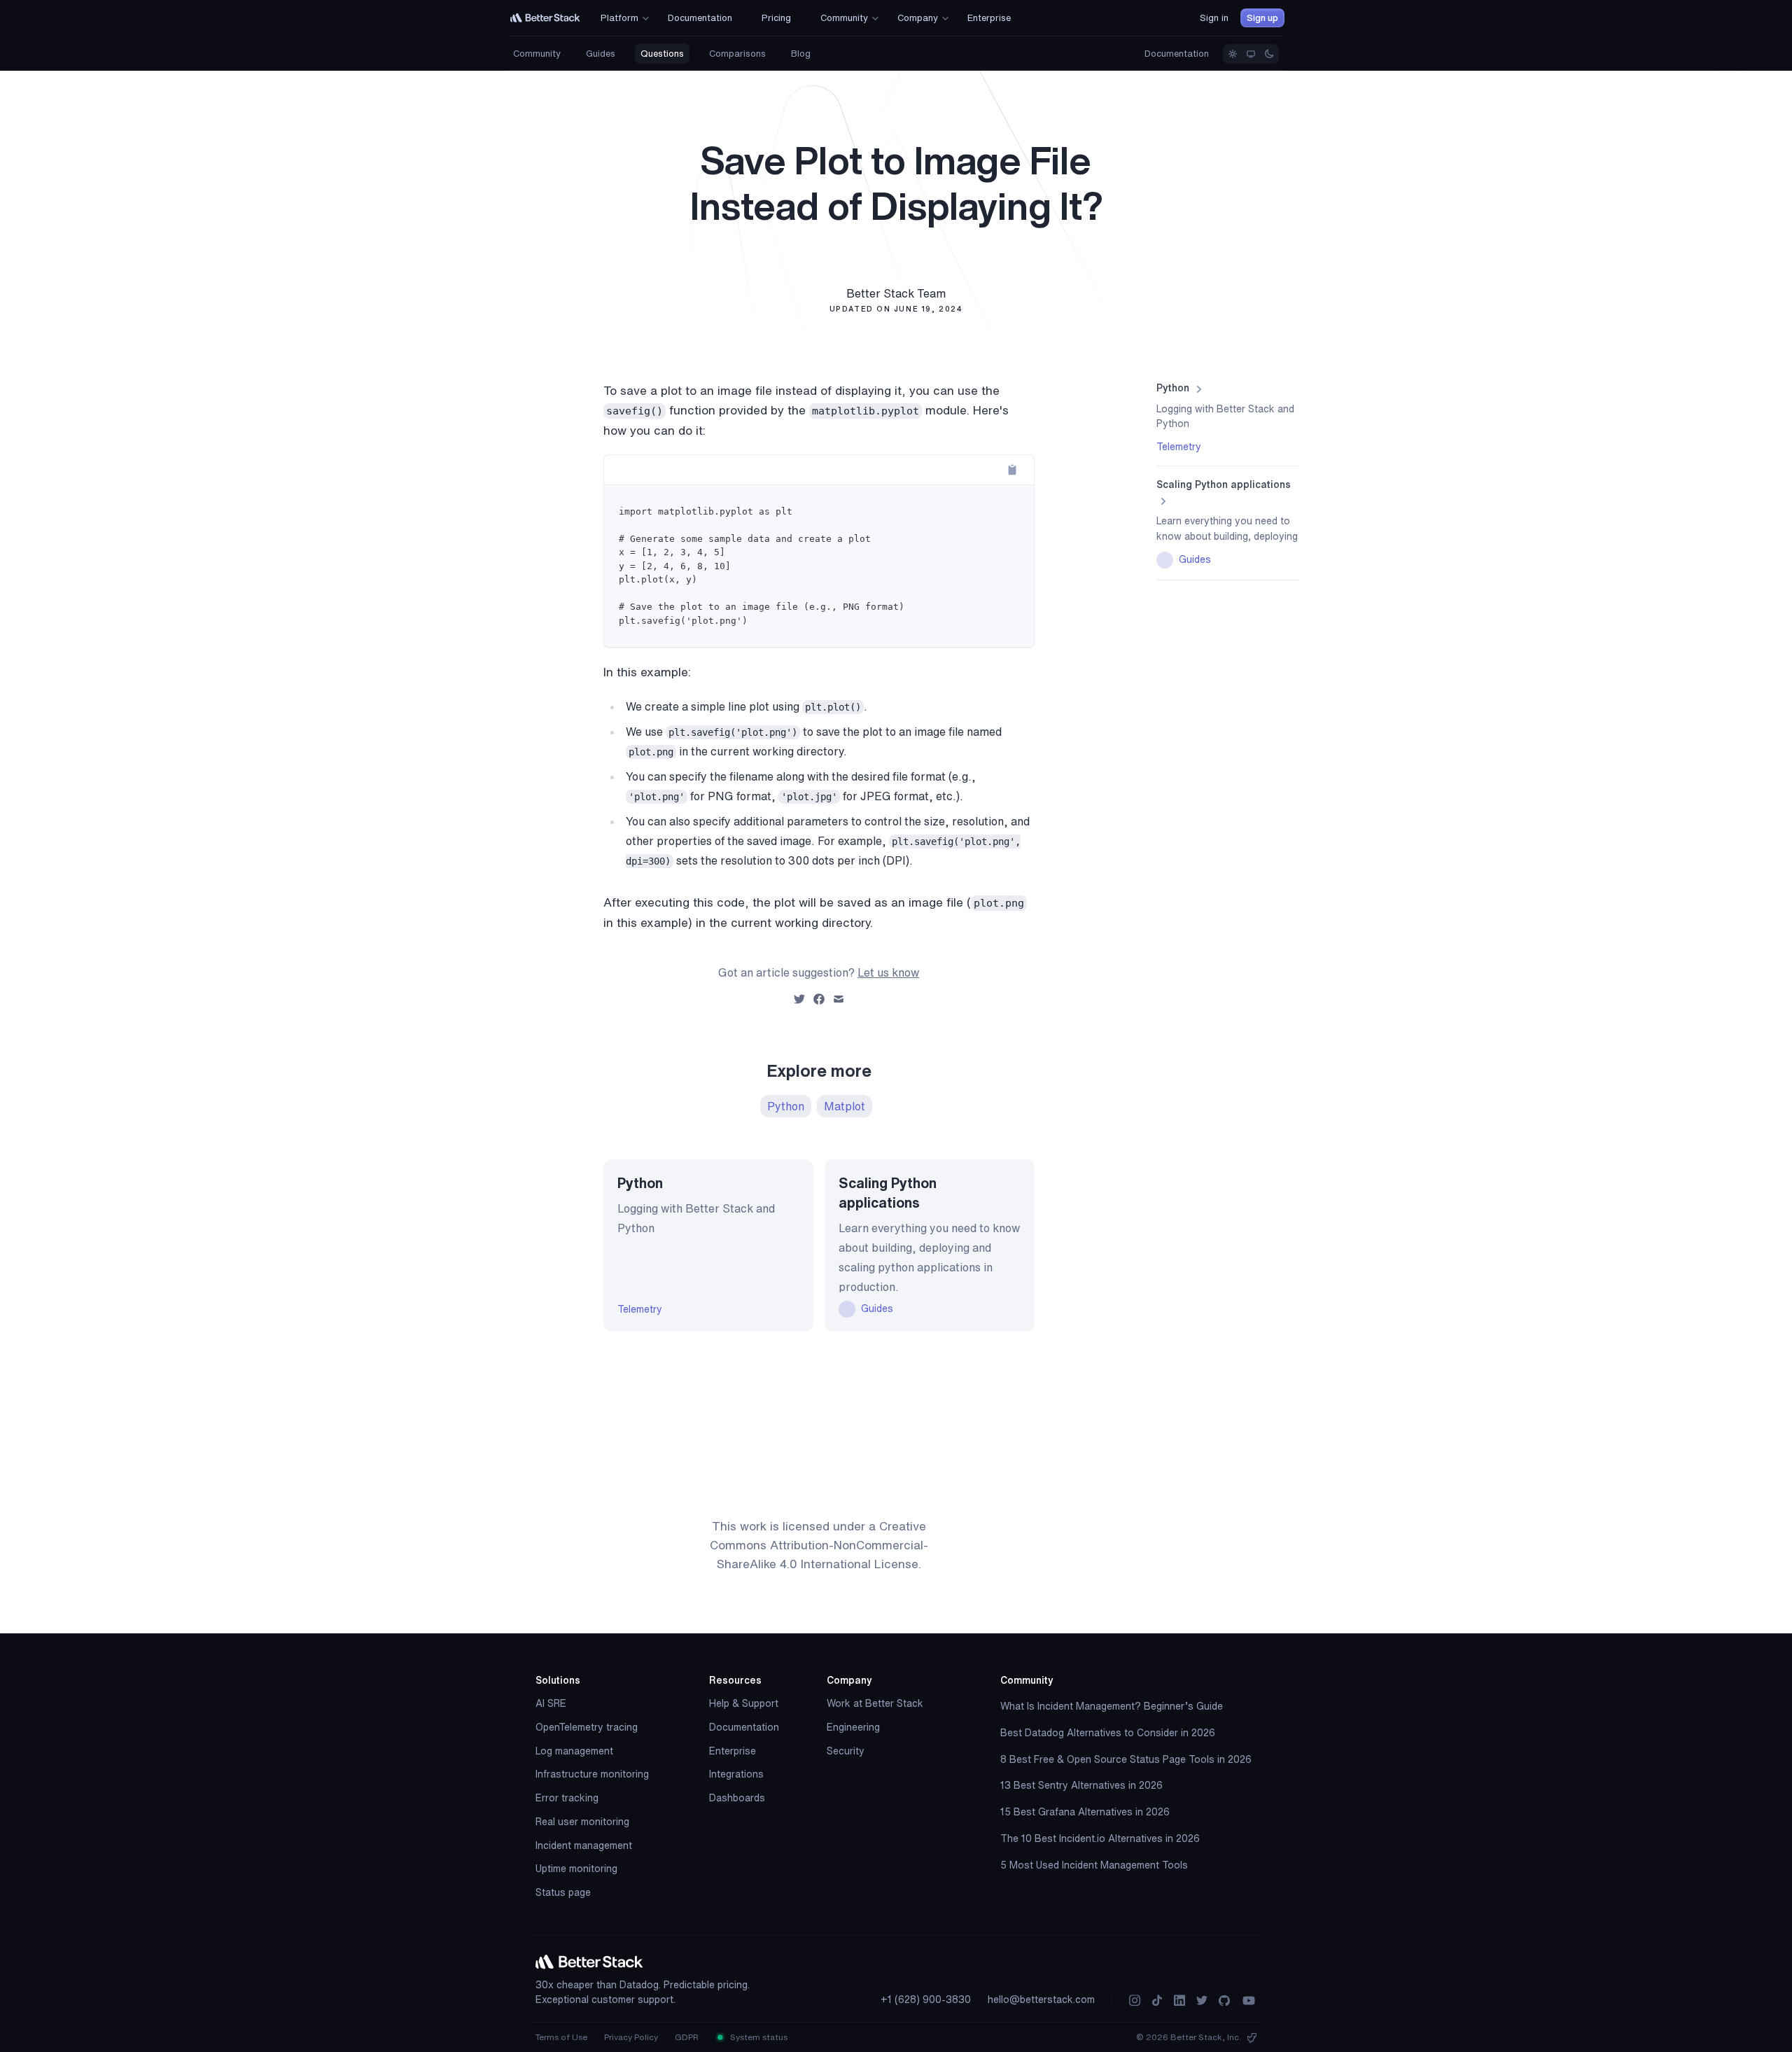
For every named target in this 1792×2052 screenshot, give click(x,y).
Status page (563, 1892)
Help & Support (744, 1703)
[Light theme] (1233, 54)
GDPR (687, 2037)
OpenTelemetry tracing (587, 1727)
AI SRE (551, 1703)
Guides (601, 54)
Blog (801, 54)
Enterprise (733, 1751)
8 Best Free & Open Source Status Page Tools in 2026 (1126, 1759)
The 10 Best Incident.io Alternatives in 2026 (1100, 1838)
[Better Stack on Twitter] (1202, 2001)
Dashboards (737, 1798)
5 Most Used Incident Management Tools (1094, 1865)
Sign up (1262, 18)
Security (846, 1751)
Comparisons (737, 54)
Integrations (736, 1774)
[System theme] (1251, 54)
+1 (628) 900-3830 (926, 1999)
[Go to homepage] (545, 18)
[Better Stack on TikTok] (1157, 2001)
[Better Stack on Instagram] (1135, 2001)
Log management (574, 1751)
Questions (662, 54)
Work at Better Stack (875, 1703)
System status (758, 2037)
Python (786, 1106)
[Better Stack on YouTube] (1249, 2001)
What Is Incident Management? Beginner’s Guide (1112, 1706)
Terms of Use (561, 2037)
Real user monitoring (582, 1822)
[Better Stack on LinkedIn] (1179, 2001)
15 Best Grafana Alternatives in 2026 (1085, 1812)
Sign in (1214, 18)
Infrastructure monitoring (592, 1774)
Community (537, 54)
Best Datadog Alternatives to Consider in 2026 (1108, 1733)
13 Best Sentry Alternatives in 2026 (1081, 1785)
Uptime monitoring (576, 1869)
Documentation (1177, 54)
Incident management (584, 1845)
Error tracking (567, 1798)
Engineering (853, 1727)
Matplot (845, 1106)
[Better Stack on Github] (1224, 2001)
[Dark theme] (1269, 54)
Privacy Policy (631, 2037)
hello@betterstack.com (1041, 1999)
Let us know (888, 972)
